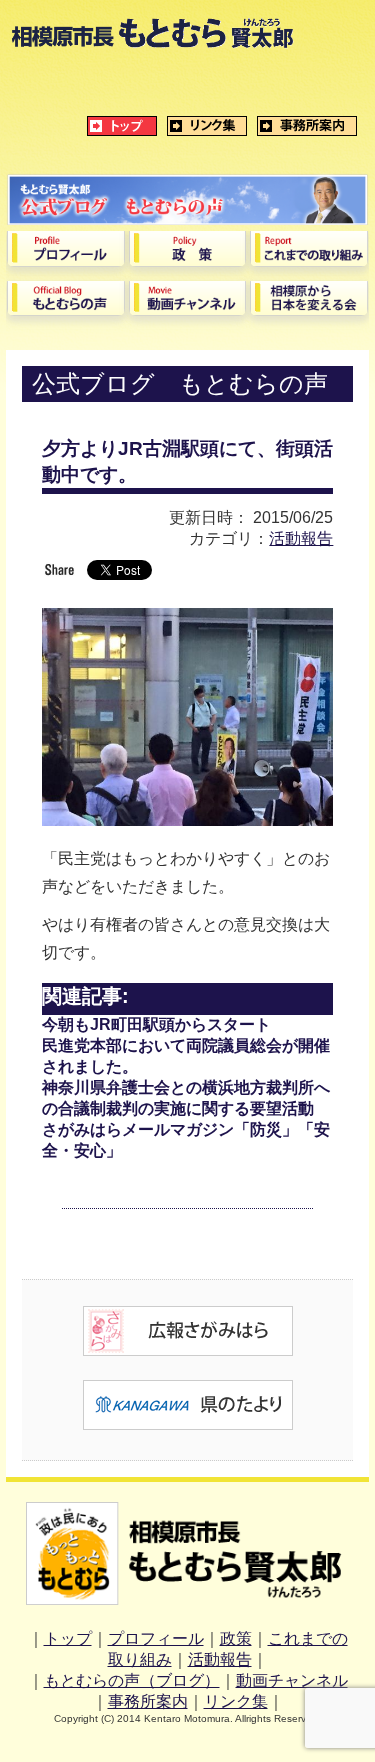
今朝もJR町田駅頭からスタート (156, 1024)
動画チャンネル (292, 1680)
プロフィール (156, 1638)
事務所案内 (148, 1701)
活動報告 (301, 538)
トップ (68, 1638)
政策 (236, 1638)
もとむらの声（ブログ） (132, 1680)
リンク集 (236, 1701)
